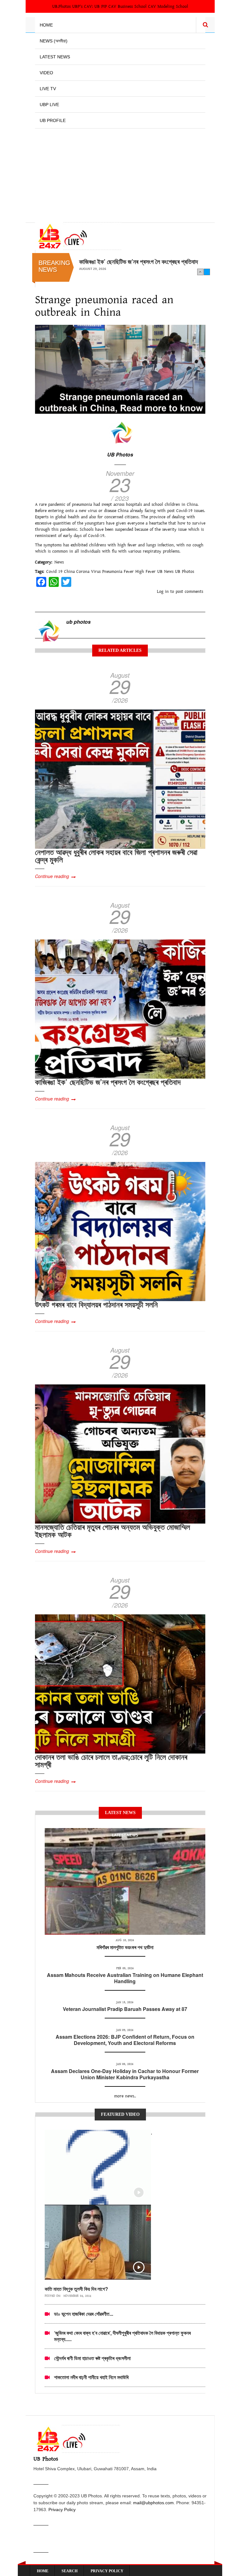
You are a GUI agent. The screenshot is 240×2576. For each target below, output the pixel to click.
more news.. (125, 2096)
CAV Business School (127, 7)
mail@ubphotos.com (153, 2503)
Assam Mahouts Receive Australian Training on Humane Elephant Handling (125, 1978)
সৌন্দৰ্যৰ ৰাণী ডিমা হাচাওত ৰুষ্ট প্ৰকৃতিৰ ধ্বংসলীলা (92, 2358)
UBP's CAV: (83, 7)
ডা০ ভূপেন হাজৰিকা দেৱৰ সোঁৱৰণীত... (84, 2314)
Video (46, 73)
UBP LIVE (49, 105)
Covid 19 (54, 572)
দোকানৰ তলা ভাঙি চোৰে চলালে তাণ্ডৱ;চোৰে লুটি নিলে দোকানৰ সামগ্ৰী (111, 1760)
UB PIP (101, 7)
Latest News (55, 57)
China (69, 572)
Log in (163, 592)
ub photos (78, 622)
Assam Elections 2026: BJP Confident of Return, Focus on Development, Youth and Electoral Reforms (125, 2040)
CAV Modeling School (168, 7)
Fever (129, 572)
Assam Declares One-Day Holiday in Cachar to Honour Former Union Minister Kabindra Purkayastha (125, 2074)
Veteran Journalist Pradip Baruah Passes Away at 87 (125, 2009)
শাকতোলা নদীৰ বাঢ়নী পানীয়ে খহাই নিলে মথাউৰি (91, 2377)
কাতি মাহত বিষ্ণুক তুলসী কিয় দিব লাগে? (76, 2289)
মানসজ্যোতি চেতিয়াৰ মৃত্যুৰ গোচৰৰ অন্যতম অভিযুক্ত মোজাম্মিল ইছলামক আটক (112, 1530)
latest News (125, 1835)
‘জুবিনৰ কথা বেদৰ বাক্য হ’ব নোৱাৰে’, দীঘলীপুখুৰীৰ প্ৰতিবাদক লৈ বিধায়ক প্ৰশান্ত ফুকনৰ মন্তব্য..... (122, 2336)
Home (46, 25)
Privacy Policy (62, 2510)
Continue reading (52, 876)
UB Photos (120, 454)
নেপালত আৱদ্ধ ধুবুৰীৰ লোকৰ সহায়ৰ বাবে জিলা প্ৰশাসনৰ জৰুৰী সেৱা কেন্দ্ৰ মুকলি (116, 856)
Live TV (48, 89)
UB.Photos (61, 7)
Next (207, 272)
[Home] (78, 236)
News (59, 562)
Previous (200, 272)
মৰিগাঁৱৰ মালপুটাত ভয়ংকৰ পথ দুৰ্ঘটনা (125, 1947)
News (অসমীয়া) (54, 41)
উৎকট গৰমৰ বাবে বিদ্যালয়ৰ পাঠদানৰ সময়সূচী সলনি (129, 261)
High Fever (145, 572)
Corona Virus (88, 572)
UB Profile (53, 120)
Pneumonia (112, 572)
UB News (165, 572)
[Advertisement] (120, 172)
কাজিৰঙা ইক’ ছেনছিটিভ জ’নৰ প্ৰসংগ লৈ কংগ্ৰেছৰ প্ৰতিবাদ (108, 1082)
